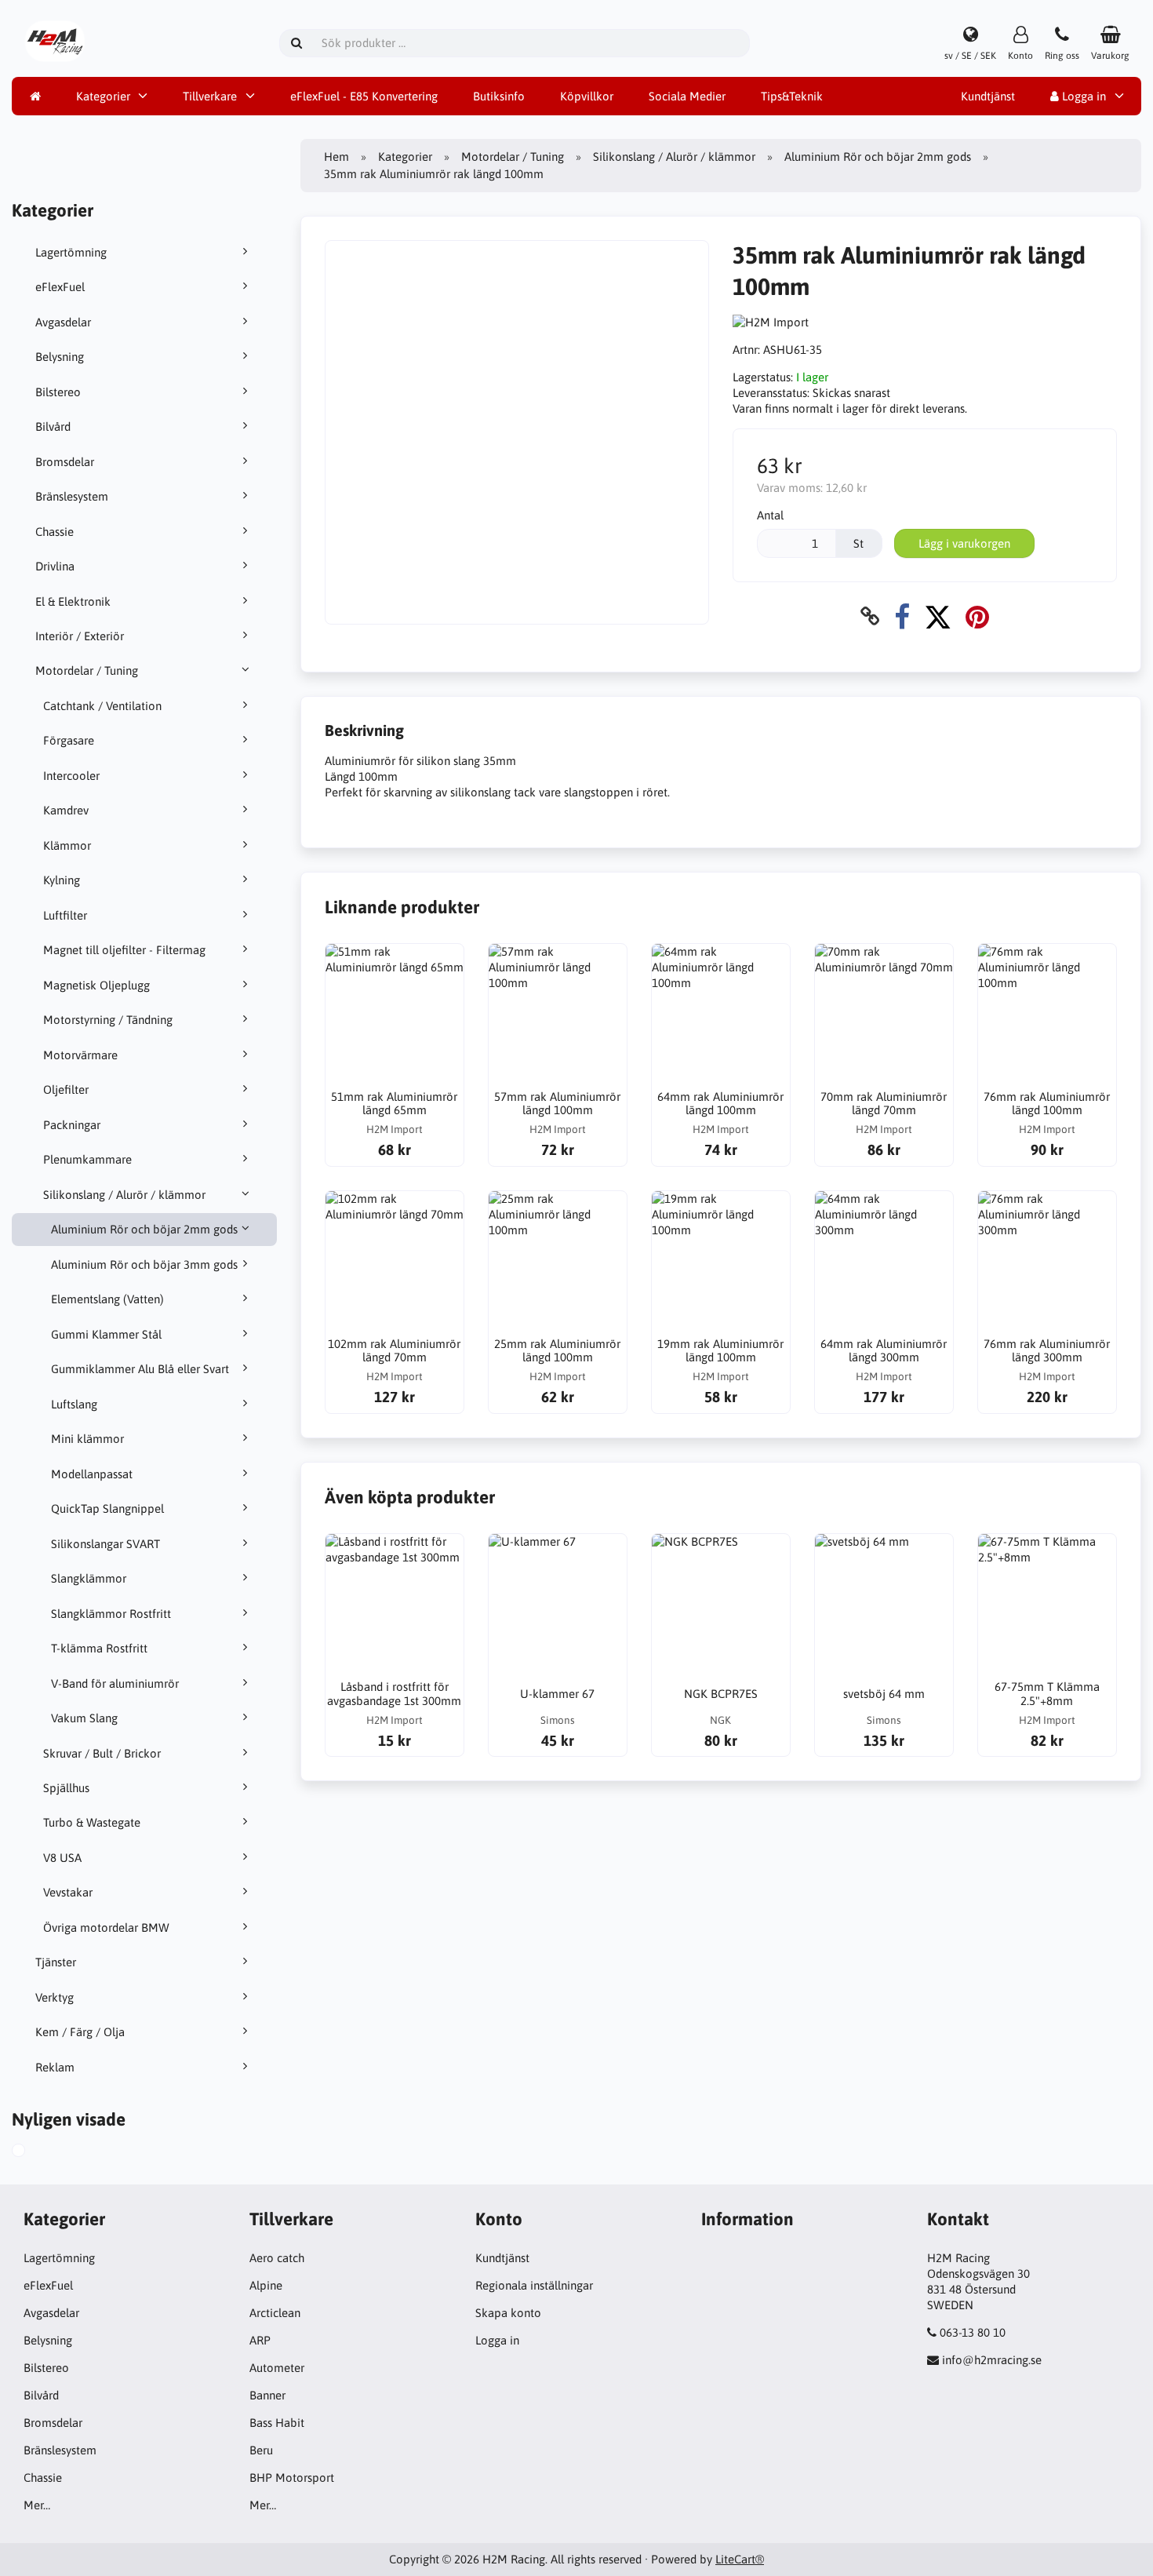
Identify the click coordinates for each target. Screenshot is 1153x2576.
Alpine (266, 2285)
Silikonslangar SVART (105, 1544)
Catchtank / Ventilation (102, 706)
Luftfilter (65, 915)
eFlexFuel (60, 287)
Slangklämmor (89, 1578)
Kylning (62, 880)
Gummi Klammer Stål (106, 1334)
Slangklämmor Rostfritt (111, 1614)
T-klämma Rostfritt (99, 1648)
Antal (770, 515)
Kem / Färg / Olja (80, 2032)
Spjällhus (66, 1788)
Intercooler (71, 776)
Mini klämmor (87, 1439)
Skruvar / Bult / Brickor (102, 1753)
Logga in (1082, 96)
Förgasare (69, 740)
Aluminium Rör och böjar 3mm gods (144, 1264)
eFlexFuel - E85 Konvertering (364, 96)
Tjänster (56, 1962)
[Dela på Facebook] (902, 616)
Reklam (55, 2067)
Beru (261, 2450)
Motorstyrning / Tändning (108, 1020)
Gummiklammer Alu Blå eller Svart (140, 1369)
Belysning (60, 357)
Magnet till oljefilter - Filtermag (124, 950)
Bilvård (53, 426)
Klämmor (67, 845)
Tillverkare (210, 96)
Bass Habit (277, 2423)
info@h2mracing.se (992, 2360)
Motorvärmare (80, 1055)
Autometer (277, 2368)
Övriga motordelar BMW (106, 1927)
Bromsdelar (65, 462)
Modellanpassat (92, 1474)
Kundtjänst (988, 96)
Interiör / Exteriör (80, 636)
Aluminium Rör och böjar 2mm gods (144, 1229)
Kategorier (103, 96)
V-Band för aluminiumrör (115, 1683)
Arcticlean (275, 2313)
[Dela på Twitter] (938, 616)
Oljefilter (66, 1089)
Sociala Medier (687, 96)
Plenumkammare (87, 1159)
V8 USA (62, 1858)
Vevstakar (68, 1892)
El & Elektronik (73, 601)
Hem (336, 157)
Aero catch (277, 2258)
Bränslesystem (72, 496)
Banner (267, 2395)
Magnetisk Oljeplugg (96, 985)
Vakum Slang (84, 1718)
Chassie (55, 532)
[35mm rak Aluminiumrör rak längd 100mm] (36, 2152)
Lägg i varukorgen (964, 543)
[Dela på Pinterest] (977, 616)
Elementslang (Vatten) (107, 1299)
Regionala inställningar (534, 2285)
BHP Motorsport (292, 2478)
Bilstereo (58, 392)
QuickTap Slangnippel (107, 1508)
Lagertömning (71, 252)
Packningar (72, 1125)
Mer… (37, 2505)
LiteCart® (740, 2559)
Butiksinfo (499, 96)
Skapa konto (508, 2313)
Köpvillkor (587, 96)
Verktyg (55, 1997)
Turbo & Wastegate (92, 1822)
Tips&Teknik (792, 96)
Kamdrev (66, 810)
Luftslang (74, 1404)
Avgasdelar (63, 322)
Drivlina (55, 566)
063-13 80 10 (973, 2332)
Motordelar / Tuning (87, 670)
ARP (260, 2340)
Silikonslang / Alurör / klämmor (124, 1195)
